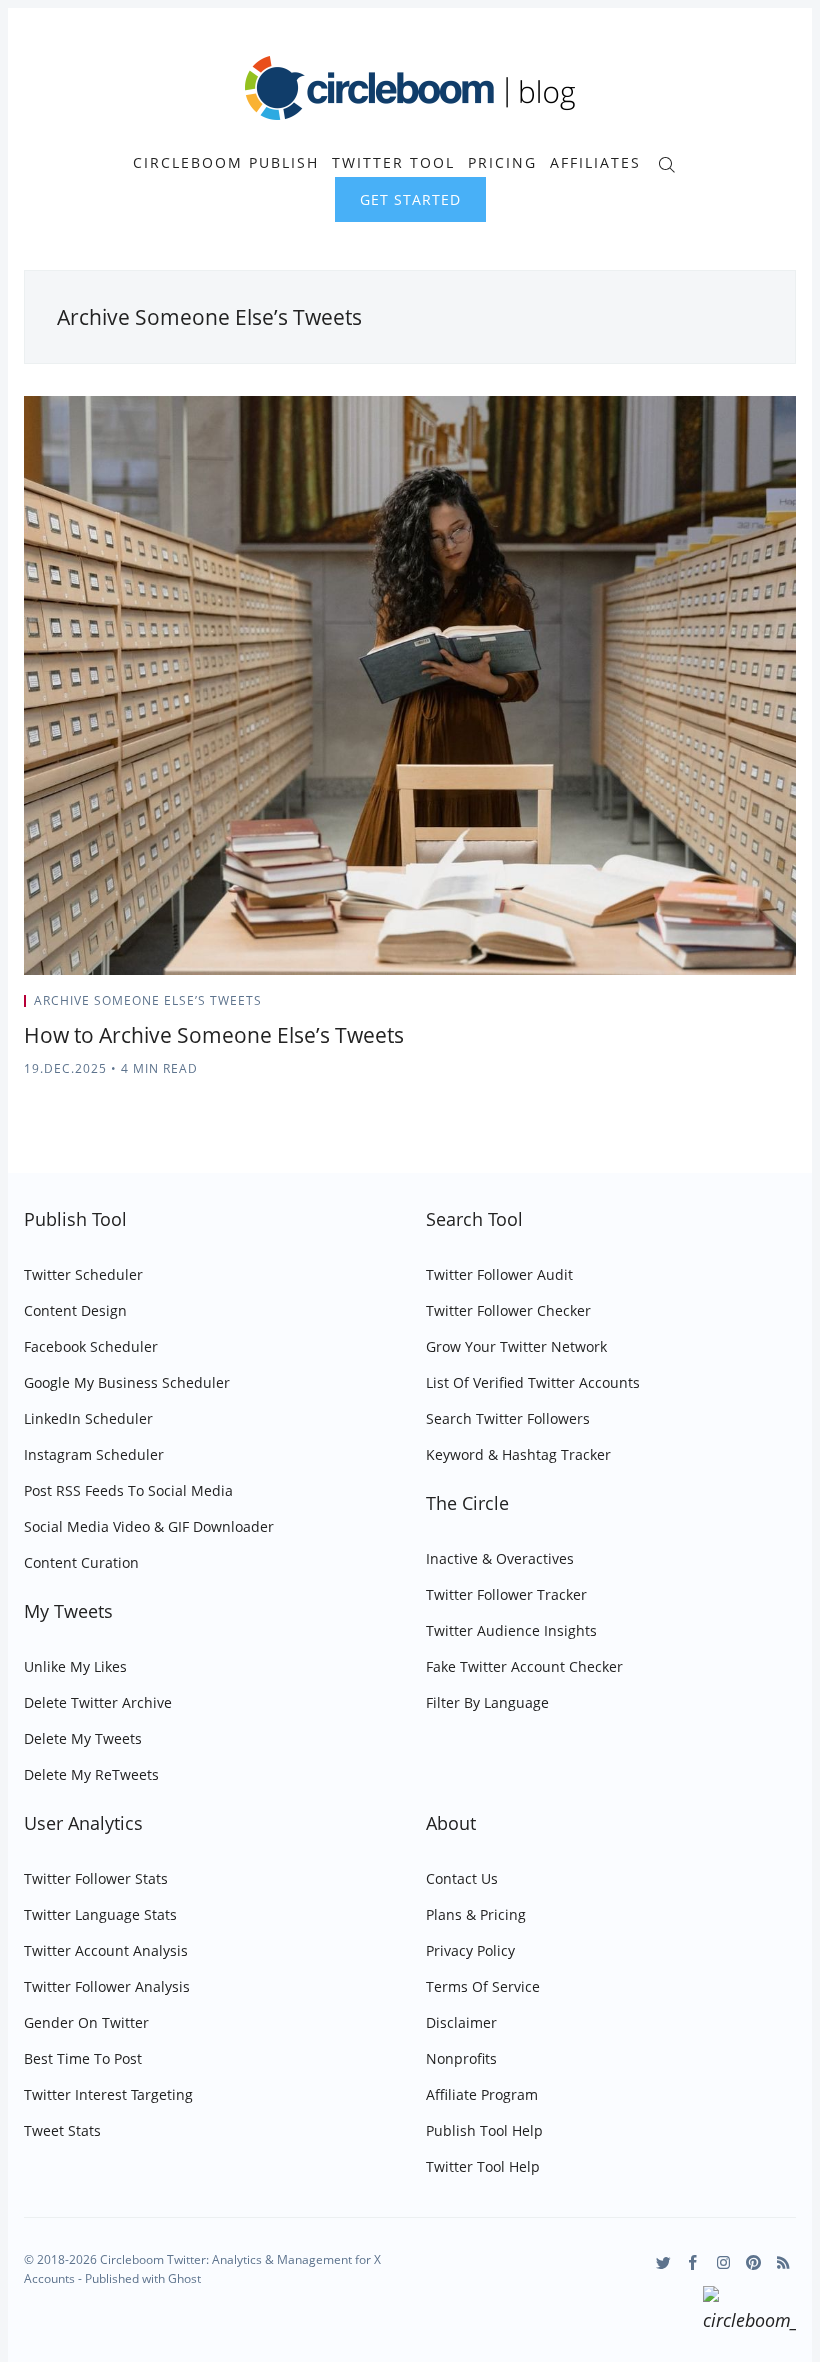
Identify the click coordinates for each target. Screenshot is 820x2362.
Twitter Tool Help (483, 2166)
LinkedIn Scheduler (88, 1418)
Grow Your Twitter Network (516, 1346)
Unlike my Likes (75, 1666)
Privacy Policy (470, 1950)
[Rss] (783, 2262)
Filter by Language (487, 1702)
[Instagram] (723, 2262)
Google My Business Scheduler (127, 1382)
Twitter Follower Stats (96, 1878)
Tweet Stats (62, 2130)
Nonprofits (461, 2058)
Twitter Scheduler (83, 1274)
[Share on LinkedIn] (767, 1007)
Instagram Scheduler (94, 1454)
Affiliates (595, 163)
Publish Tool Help (484, 2130)
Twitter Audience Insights (511, 1630)
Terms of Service (483, 1986)
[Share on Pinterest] (790, 1007)
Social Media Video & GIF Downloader (149, 1526)
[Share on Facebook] (742, 1007)
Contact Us (462, 1878)
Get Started (410, 199)
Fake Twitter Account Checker (524, 1666)
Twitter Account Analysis (106, 1950)
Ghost (184, 2278)
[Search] (666, 162)
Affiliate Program (482, 2094)
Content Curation (81, 1562)
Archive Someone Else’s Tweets (148, 1000)
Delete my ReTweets (91, 1774)
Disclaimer (461, 2022)
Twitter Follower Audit (499, 1274)
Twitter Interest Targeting (108, 2094)
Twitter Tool (393, 163)
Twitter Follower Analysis (107, 1986)
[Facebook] (693, 2262)
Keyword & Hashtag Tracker (518, 1454)
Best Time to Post (83, 2058)
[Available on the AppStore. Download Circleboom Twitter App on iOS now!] (749, 2312)
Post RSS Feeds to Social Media (128, 1490)
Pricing (502, 163)
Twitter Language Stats (100, 1914)
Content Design (75, 1310)
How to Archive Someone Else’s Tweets (214, 1035)
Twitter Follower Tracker (506, 1594)
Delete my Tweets (83, 1738)
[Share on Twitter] (717, 1007)
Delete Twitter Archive (98, 1702)
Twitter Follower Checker (508, 1310)
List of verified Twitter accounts (533, 1382)
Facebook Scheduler (91, 1346)
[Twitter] (663, 2262)
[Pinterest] (753, 2262)
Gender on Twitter (86, 2022)
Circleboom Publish (226, 163)
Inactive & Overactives (500, 1558)
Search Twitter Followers (508, 1418)
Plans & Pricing (476, 1914)
